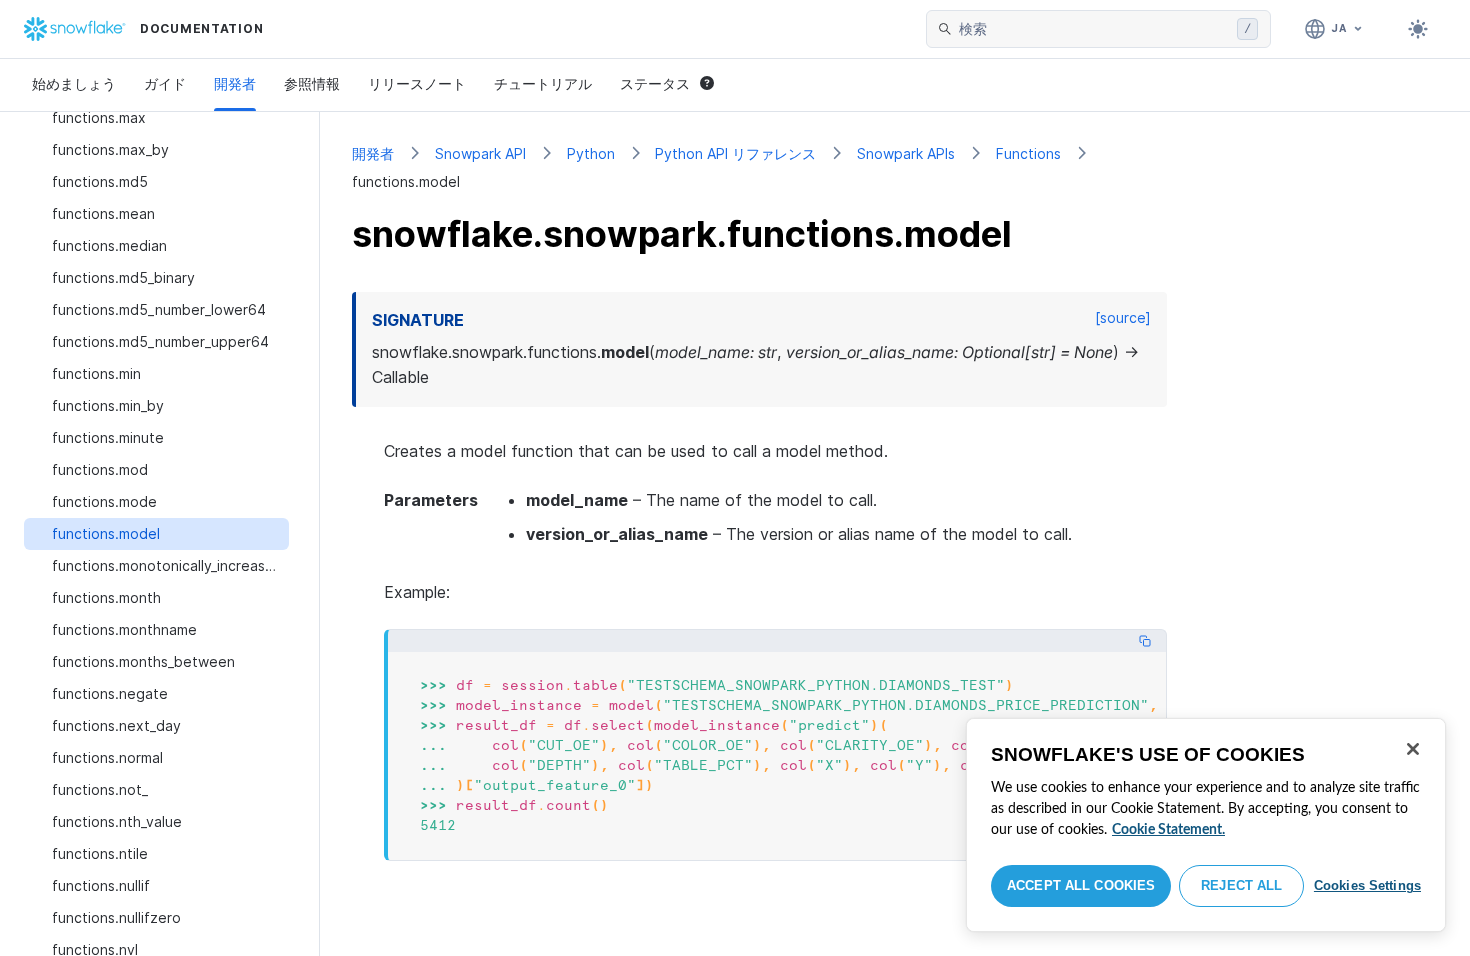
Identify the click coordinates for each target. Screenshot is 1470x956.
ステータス (655, 83)
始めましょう (74, 83)
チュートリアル (543, 83)
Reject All (1241, 885)
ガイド (165, 83)
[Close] (1413, 749)
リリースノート (417, 83)
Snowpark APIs (906, 153)
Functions (1028, 153)
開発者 (235, 83)
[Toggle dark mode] (1418, 29)
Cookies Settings (1367, 885)
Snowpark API (480, 153)
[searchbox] (1094, 29)
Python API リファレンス (735, 153)
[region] (1206, 825)
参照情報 (312, 83)
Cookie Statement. (1168, 830)
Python (591, 153)
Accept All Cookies (1081, 885)
